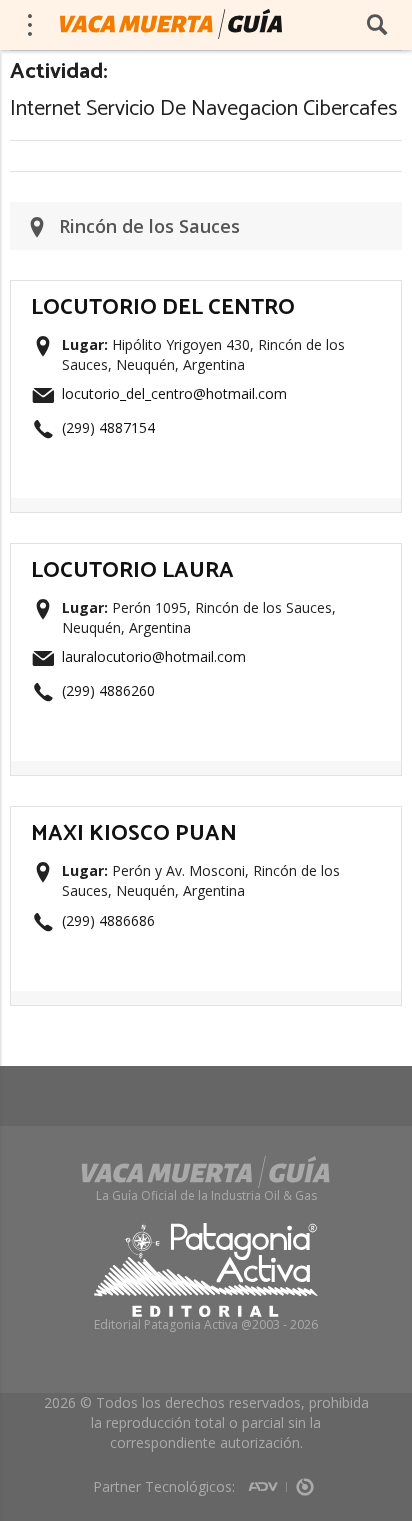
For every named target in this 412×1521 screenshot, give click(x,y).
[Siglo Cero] (305, 1480)
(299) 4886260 (108, 690)
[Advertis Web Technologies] (267, 1480)
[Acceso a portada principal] (171, 24)
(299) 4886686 (108, 920)
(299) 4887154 (108, 427)
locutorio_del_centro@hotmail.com (174, 393)
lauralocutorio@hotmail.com (154, 656)
